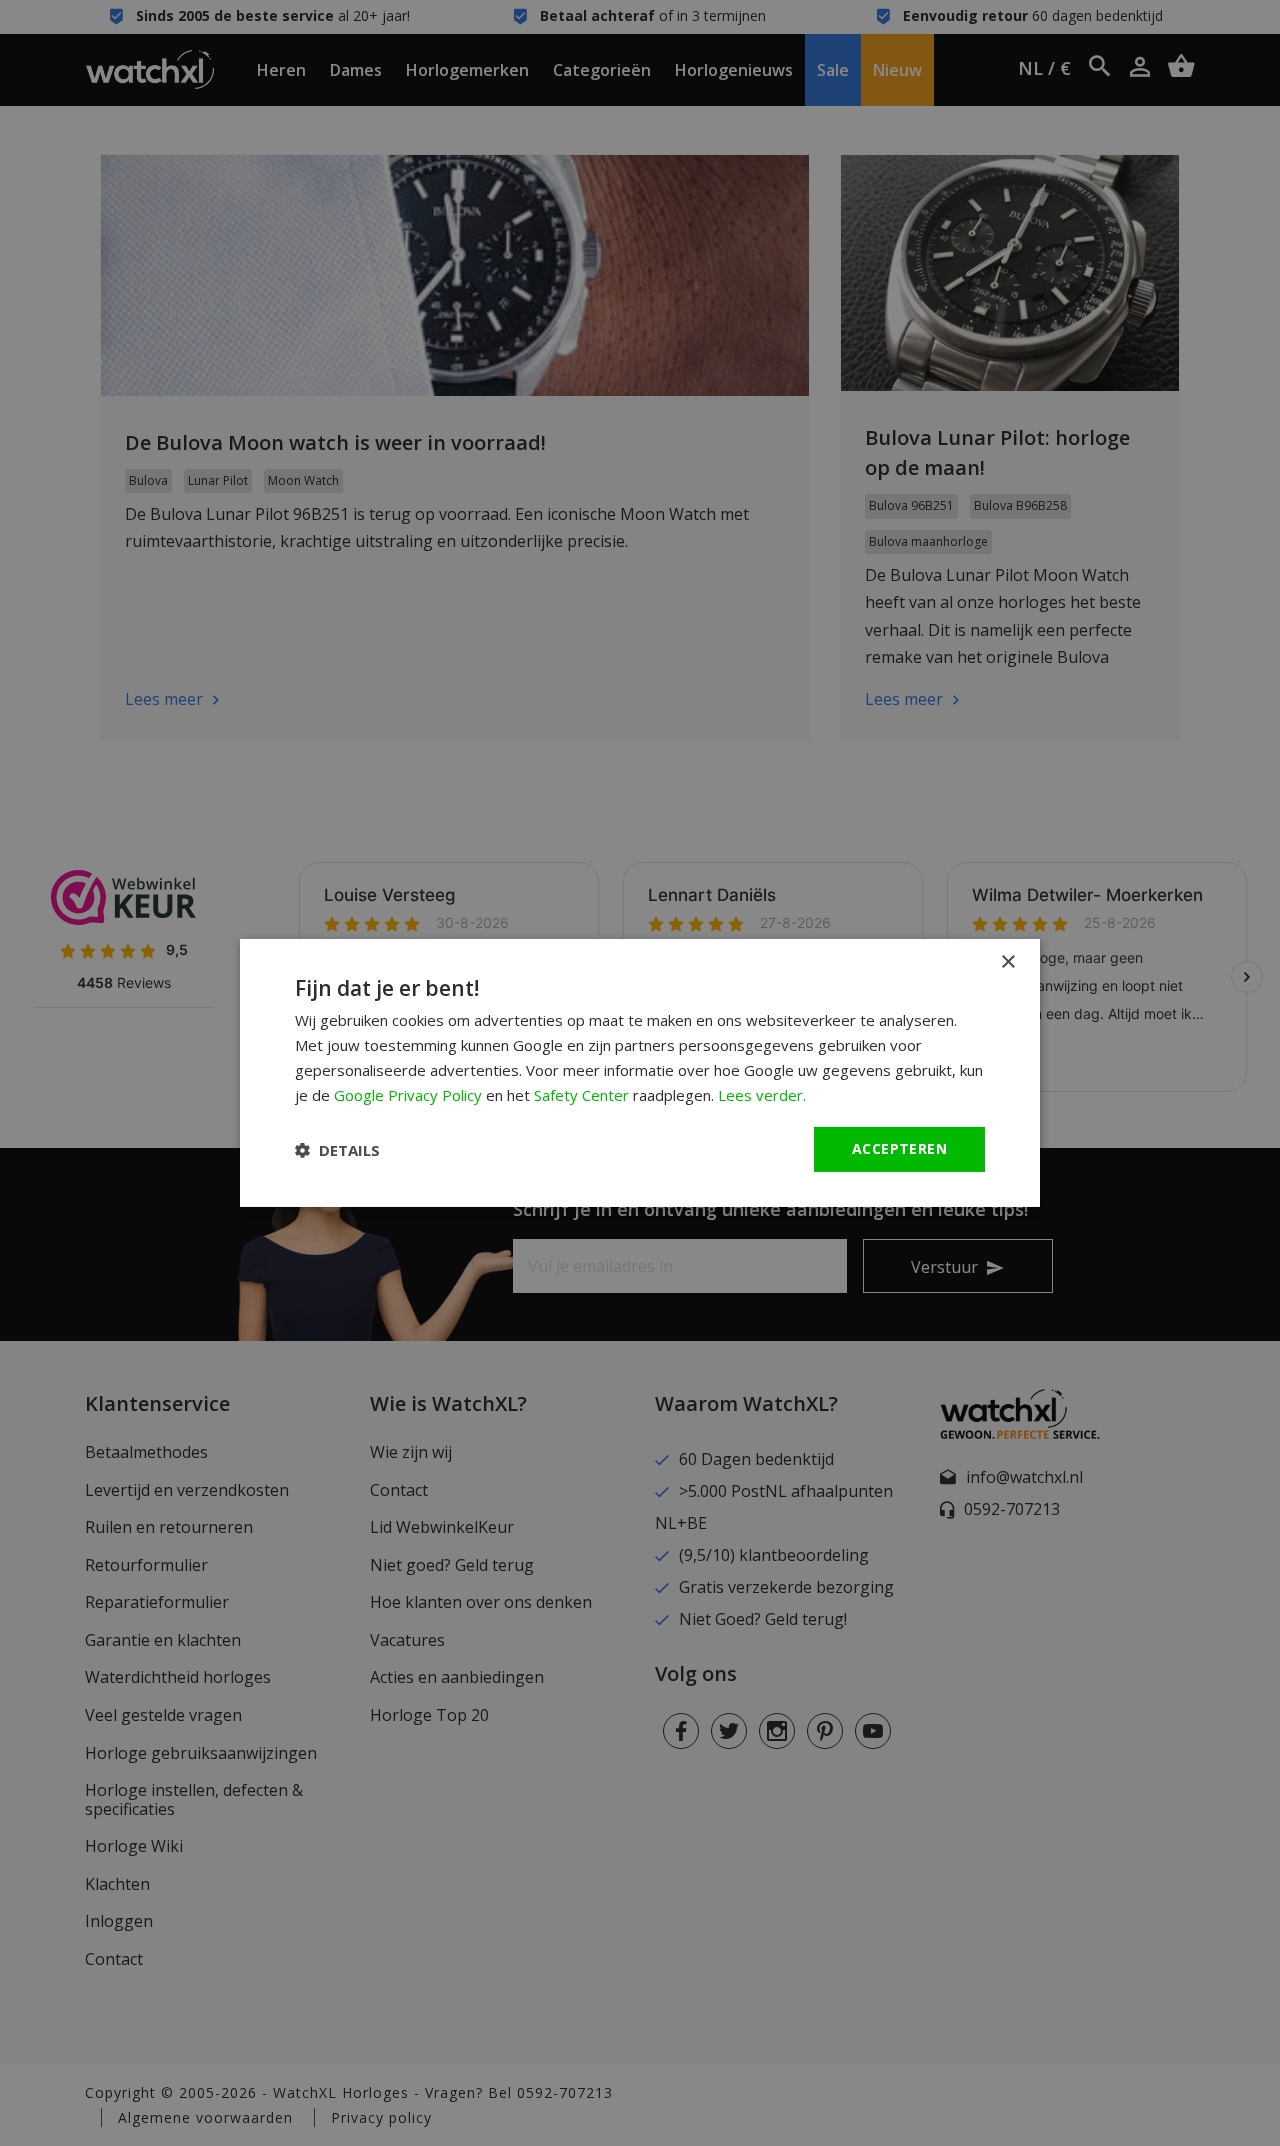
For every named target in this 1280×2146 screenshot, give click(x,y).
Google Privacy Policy (408, 1095)
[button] (337, 1150)
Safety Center (581, 1095)
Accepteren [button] (899, 1148)
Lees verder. (762, 1095)
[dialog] (640, 1073)
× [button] (1007, 962)
